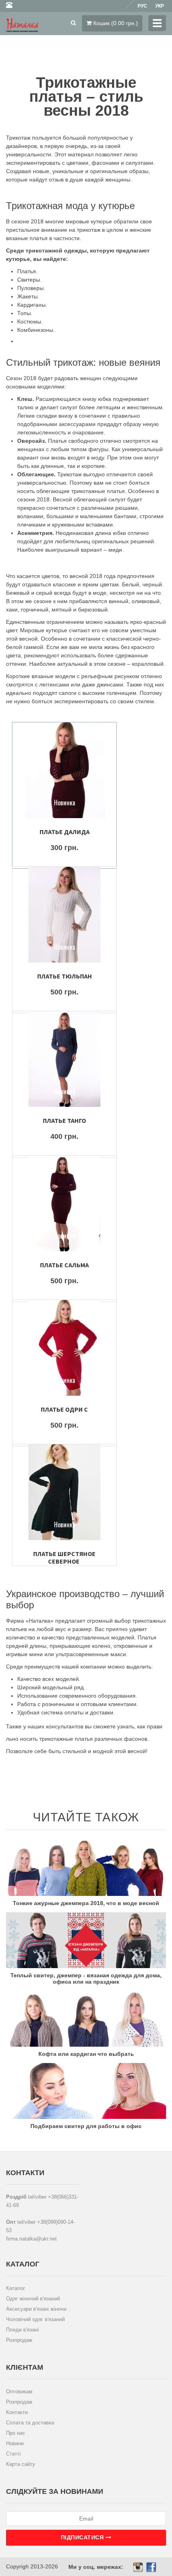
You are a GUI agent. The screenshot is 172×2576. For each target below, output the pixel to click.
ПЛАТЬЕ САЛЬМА (64, 1265)
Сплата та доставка (30, 2423)
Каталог (16, 2288)
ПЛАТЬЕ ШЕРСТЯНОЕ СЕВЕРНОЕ (64, 1557)
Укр (160, 6)
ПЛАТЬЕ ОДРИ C (64, 1409)
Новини (15, 2443)
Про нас (16, 2433)
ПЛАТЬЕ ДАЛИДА (65, 832)
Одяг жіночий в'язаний (33, 2299)
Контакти (17, 2412)
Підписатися (83, 2537)
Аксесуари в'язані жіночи (36, 2309)
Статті (13, 2454)
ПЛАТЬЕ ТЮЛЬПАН (65, 976)
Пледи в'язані (22, 2330)
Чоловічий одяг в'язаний (35, 2319)
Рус (142, 6)
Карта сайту (21, 2464)
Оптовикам (19, 2392)
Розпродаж (19, 2340)
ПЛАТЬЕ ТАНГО (64, 1120)
